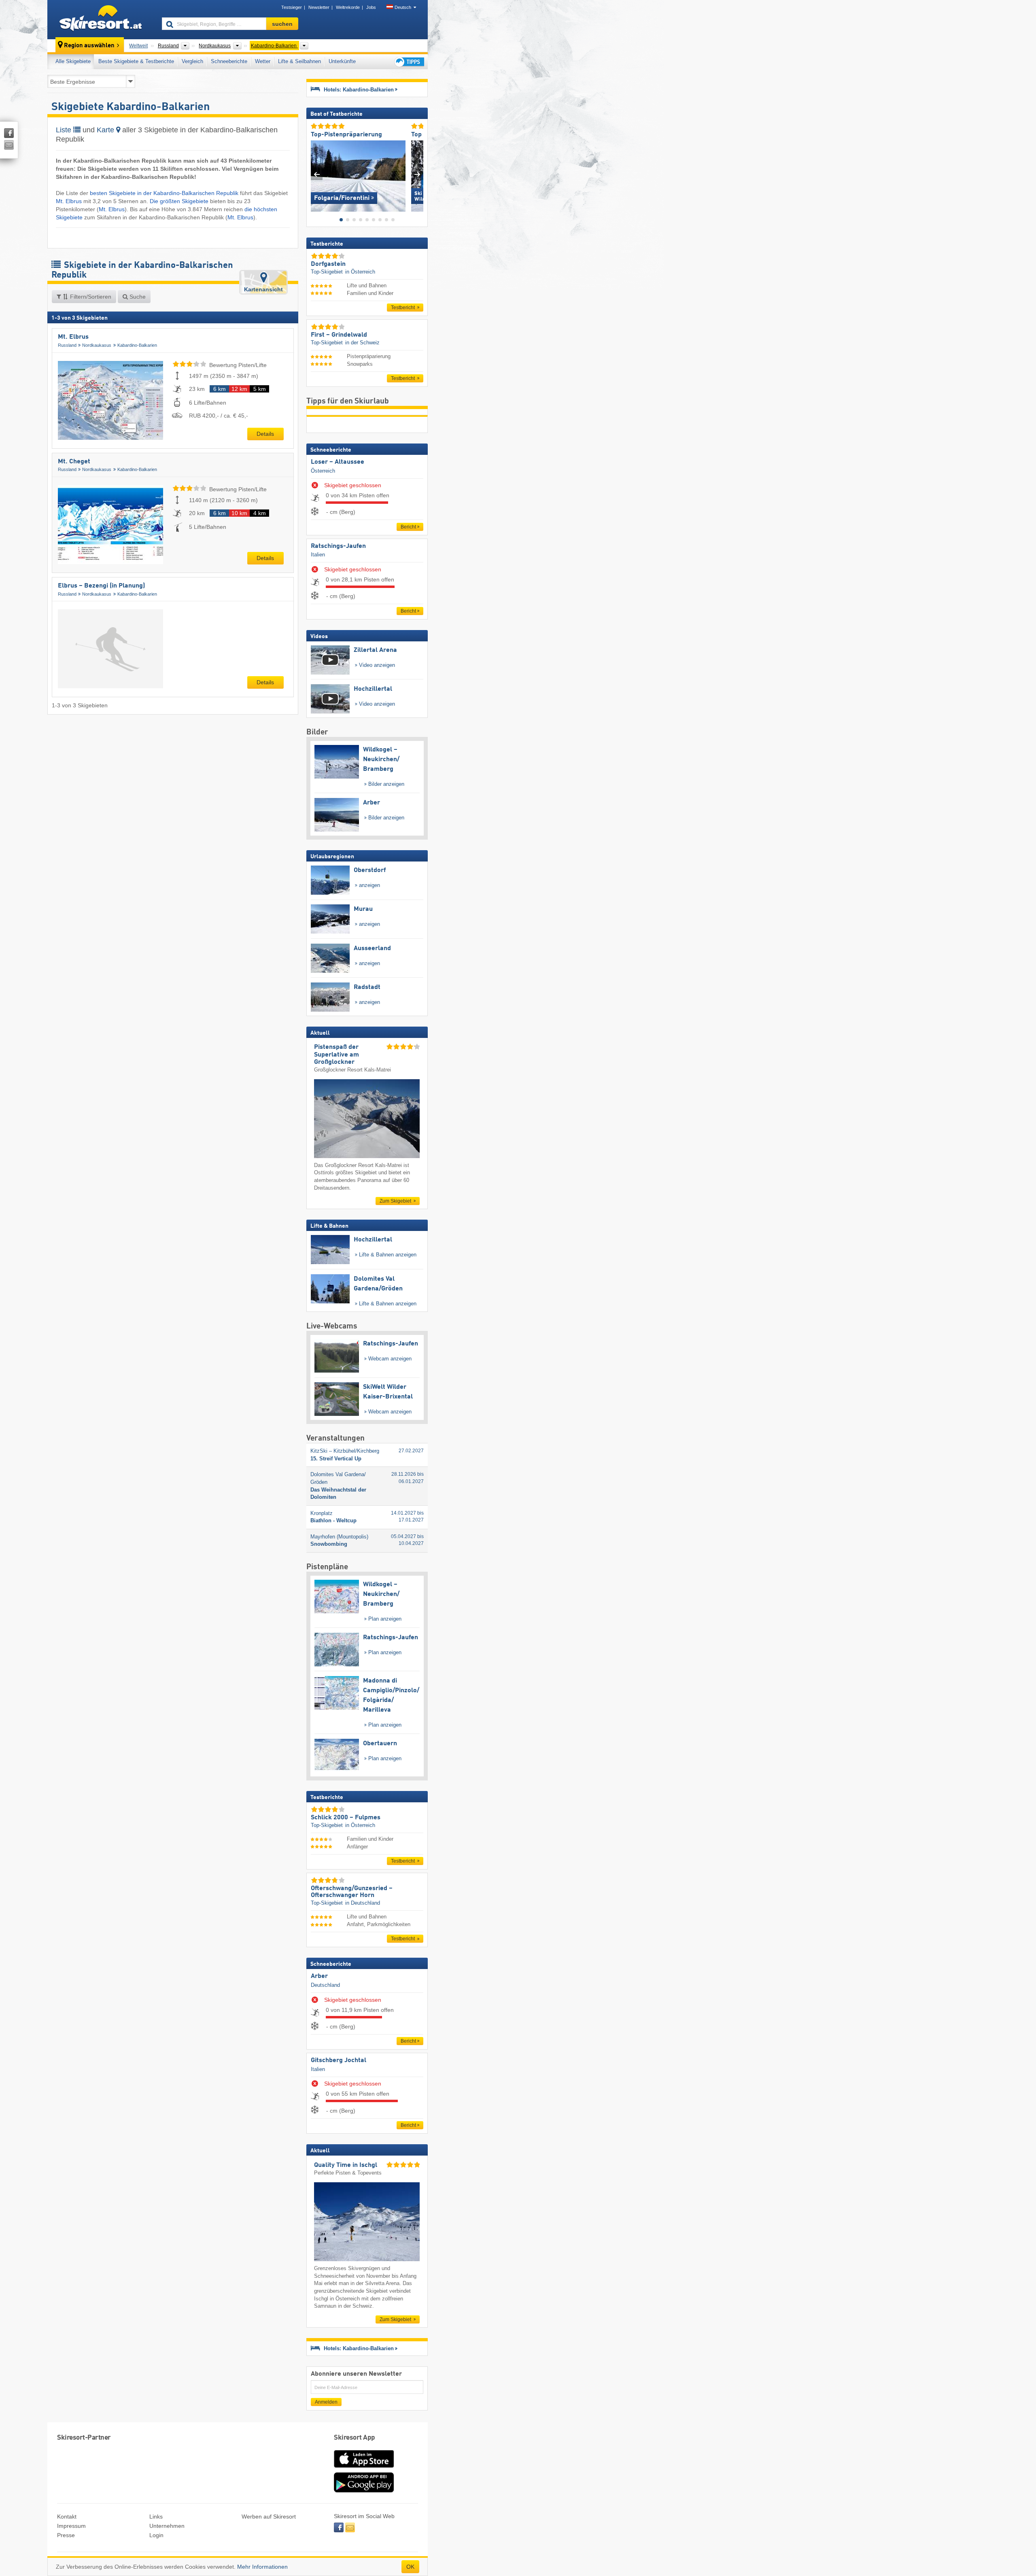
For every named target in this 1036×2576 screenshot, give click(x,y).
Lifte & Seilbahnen (299, 61)
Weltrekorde (348, 7)
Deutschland (325, 1985)
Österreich (323, 471)
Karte (106, 130)
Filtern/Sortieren (90, 297)
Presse (66, 2535)
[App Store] (364, 2468)
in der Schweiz (362, 343)
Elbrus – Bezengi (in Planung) (101, 586)
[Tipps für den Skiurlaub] (409, 62)
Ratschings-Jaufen (338, 546)
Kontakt (67, 2517)
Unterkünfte (342, 61)
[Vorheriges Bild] (317, 174)
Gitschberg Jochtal (339, 2060)
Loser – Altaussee (338, 462)
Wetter (263, 61)
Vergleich (192, 61)
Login (156, 2535)
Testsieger (292, 7)
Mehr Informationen (262, 2567)
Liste (65, 130)
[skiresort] (101, 19)
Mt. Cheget (74, 462)
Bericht (408, 527)
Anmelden (326, 2402)
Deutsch (403, 7)
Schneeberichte (229, 61)
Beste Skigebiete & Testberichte (136, 61)
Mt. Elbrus (69, 201)
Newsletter (319, 7)
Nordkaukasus (97, 345)
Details (265, 434)
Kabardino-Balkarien (137, 345)
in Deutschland (363, 1903)
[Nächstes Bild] (417, 174)
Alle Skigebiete (73, 61)
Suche (137, 297)
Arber (319, 1976)
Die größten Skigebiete (179, 201)
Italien (318, 555)
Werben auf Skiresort (269, 2517)
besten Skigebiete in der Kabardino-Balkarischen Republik (164, 193)
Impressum (71, 2526)
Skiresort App (355, 2438)
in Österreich (360, 272)
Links (156, 2517)
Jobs (371, 7)
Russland (67, 345)
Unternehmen (167, 2526)
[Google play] (364, 2491)
